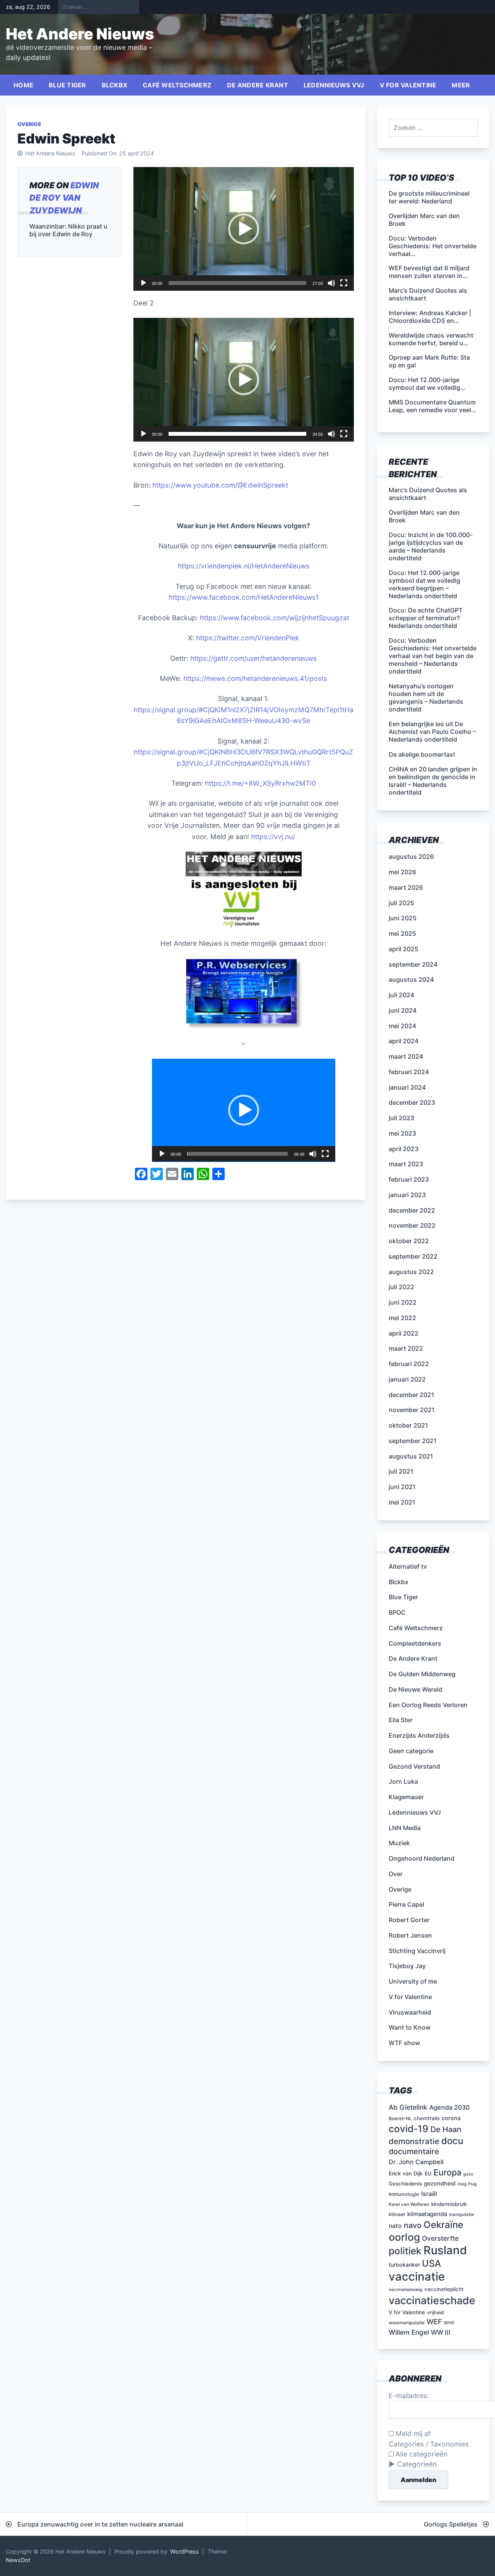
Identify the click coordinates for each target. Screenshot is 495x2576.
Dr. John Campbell (416, 2162)
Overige (29, 124)
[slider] (237, 283)
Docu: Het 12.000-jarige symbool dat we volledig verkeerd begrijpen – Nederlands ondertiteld (424, 584)
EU (428, 2173)
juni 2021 (402, 1487)
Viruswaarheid (410, 2012)
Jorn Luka (403, 1781)
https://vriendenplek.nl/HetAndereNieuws (244, 566)
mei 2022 (402, 1318)
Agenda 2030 (449, 2107)
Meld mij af (412, 2434)
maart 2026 (406, 887)
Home (23, 85)
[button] (244, 229)
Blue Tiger (67, 85)
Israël (429, 2194)
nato (395, 2226)
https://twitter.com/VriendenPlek (248, 638)
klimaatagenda (427, 2214)
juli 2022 (401, 1287)
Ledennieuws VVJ (334, 85)
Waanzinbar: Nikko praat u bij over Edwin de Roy (68, 230)
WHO (449, 2323)
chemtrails (427, 2118)
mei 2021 (402, 1502)
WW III (441, 2332)
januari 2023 (407, 1195)
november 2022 (412, 1225)
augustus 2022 (411, 1272)
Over (396, 1874)
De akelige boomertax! (422, 754)
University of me (413, 1981)
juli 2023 (401, 1118)
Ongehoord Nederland (422, 1858)
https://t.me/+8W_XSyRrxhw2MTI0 (260, 783)
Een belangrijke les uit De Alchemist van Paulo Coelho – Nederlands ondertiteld (432, 732)
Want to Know (410, 2027)
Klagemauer (406, 1797)
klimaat (397, 2214)
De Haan (446, 2129)
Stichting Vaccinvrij (417, 1951)
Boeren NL (400, 2118)
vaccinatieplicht (444, 2289)
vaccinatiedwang (405, 2290)
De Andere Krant (258, 85)
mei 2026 (402, 872)
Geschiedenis (405, 2184)
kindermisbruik (449, 2204)
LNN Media (405, 1828)
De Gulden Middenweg (422, 1674)
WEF (434, 2322)
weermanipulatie (407, 2323)
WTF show (404, 2043)
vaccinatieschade (432, 2300)
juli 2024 (401, 995)
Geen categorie (411, 1751)
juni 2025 (403, 918)
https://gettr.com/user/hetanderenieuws (253, 658)
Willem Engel (409, 2332)
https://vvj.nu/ (273, 837)
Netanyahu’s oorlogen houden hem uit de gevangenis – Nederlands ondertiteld (426, 698)
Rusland (445, 2250)
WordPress (184, 2551)
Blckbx (115, 85)
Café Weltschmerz (177, 85)
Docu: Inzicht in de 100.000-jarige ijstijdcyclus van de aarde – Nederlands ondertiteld (431, 546)
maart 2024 (406, 1056)
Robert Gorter (409, 1920)
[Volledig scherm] (344, 283)
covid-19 (409, 2129)
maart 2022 (406, 1348)
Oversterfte (440, 2238)
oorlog (404, 2237)
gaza (468, 2174)
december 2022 (412, 1210)
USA (432, 2263)
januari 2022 (407, 1379)
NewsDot (18, 2560)
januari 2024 (407, 1087)
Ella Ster (401, 1720)
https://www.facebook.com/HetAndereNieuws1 (244, 597)
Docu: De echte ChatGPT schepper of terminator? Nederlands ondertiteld (426, 618)
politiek (405, 2251)
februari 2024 (409, 1072)
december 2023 (412, 1102)
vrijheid (435, 2312)
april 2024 (404, 1041)
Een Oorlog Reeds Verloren (428, 1705)
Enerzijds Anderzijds (419, 1735)
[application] (244, 229)
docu (452, 2141)
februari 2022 (409, 1364)
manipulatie (462, 2214)
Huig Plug (467, 2184)
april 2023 (404, 1149)
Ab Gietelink (408, 2107)
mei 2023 (402, 1133)
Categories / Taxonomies (429, 2444)
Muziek (399, 1843)
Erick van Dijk (406, 2173)
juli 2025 (401, 903)
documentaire (414, 2151)
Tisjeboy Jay (407, 1966)
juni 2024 (403, 1010)
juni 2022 (403, 1302)
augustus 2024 (411, 979)
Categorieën (417, 2464)
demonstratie (414, 2141)
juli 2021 (401, 1471)
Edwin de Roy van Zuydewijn (64, 198)
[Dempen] (331, 283)
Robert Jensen (410, 1935)
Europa (447, 2172)
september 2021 (413, 1441)
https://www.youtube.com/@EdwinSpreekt (220, 485)
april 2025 (404, 949)
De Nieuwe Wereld (416, 1689)
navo (413, 2225)
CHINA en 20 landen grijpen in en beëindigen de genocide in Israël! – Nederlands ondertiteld (433, 781)
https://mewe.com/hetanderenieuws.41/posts (255, 678)
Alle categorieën (421, 2454)
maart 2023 (406, 1164)
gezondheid (440, 2183)
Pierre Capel (406, 1904)
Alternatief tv (408, 1566)
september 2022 (413, 1256)
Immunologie (404, 2194)
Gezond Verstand (414, 1766)
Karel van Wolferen (409, 2204)
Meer (461, 85)
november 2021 (412, 1410)
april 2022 (404, 1333)
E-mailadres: (409, 2396)
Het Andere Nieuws (80, 34)
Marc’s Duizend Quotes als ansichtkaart (428, 494)
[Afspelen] (143, 283)
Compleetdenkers (415, 1643)
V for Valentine (408, 85)
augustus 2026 (411, 856)
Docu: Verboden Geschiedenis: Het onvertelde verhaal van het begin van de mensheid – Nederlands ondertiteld (433, 656)
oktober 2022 (409, 1241)
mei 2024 (402, 1026)
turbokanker (404, 2265)
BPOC (397, 1612)
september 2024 (413, 964)
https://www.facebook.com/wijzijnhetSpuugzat (275, 618)
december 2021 (411, 1395)
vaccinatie (417, 2277)
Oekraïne (443, 2225)
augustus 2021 (411, 1456)
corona (451, 2118)
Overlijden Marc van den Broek (424, 516)
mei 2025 (402, 933)
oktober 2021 (408, 1425)
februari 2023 (409, 1179)
